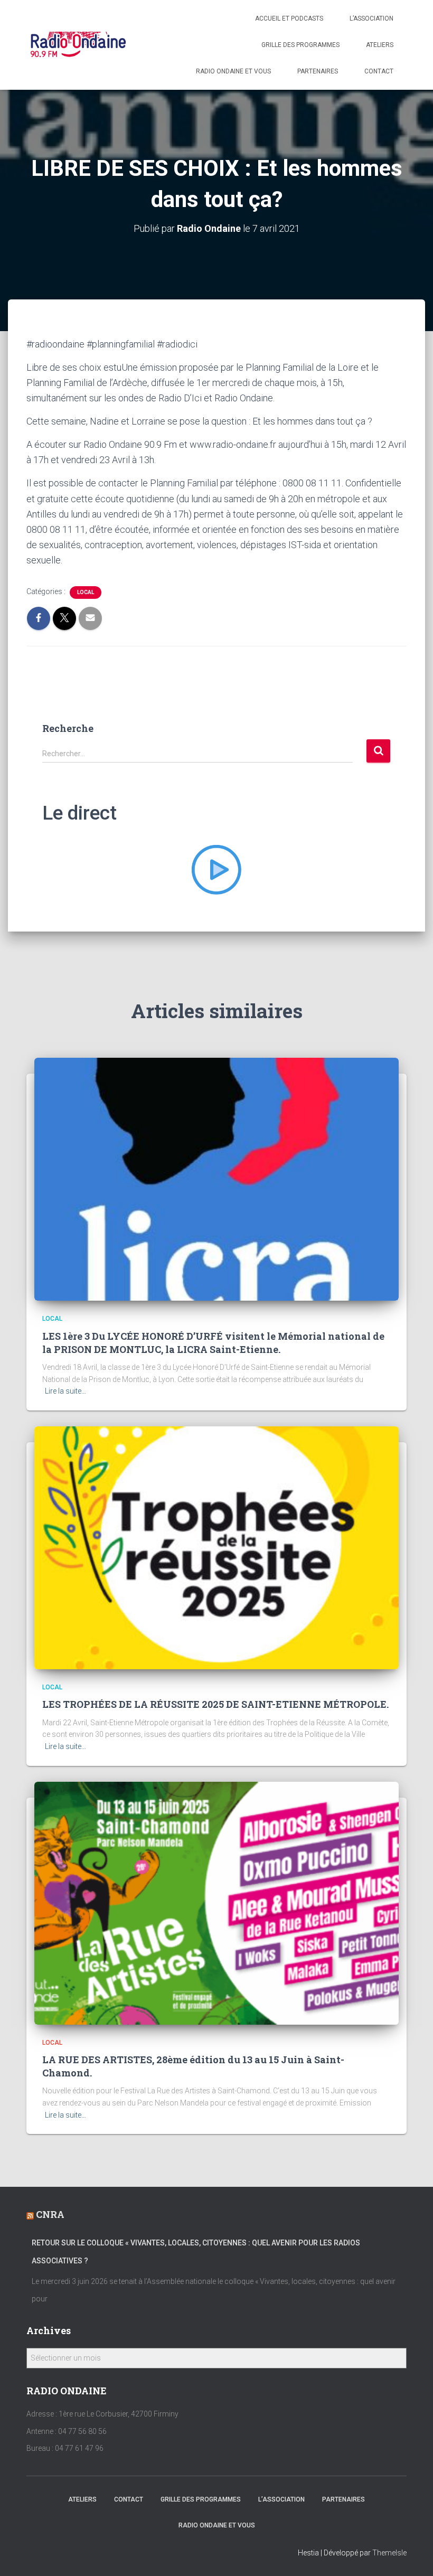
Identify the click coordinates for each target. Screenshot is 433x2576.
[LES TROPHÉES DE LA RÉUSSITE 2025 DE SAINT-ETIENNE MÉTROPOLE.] (216, 1547)
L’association (371, 18)
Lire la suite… (65, 1391)
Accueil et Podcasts (289, 18)
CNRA (50, 2214)
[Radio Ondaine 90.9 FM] (78, 45)
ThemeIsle (389, 2553)
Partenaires (318, 71)
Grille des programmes (300, 45)
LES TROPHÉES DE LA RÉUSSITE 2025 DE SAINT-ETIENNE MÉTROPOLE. (215, 1704)
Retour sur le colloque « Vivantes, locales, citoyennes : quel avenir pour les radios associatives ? (196, 2252)
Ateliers (380, 45)
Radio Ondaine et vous (233, 71)
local (86, 592)
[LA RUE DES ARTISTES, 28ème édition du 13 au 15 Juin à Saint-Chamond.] (216, 1902)
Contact (379, 71)
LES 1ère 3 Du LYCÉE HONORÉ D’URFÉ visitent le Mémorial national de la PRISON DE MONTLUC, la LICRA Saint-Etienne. (213, 1343)
